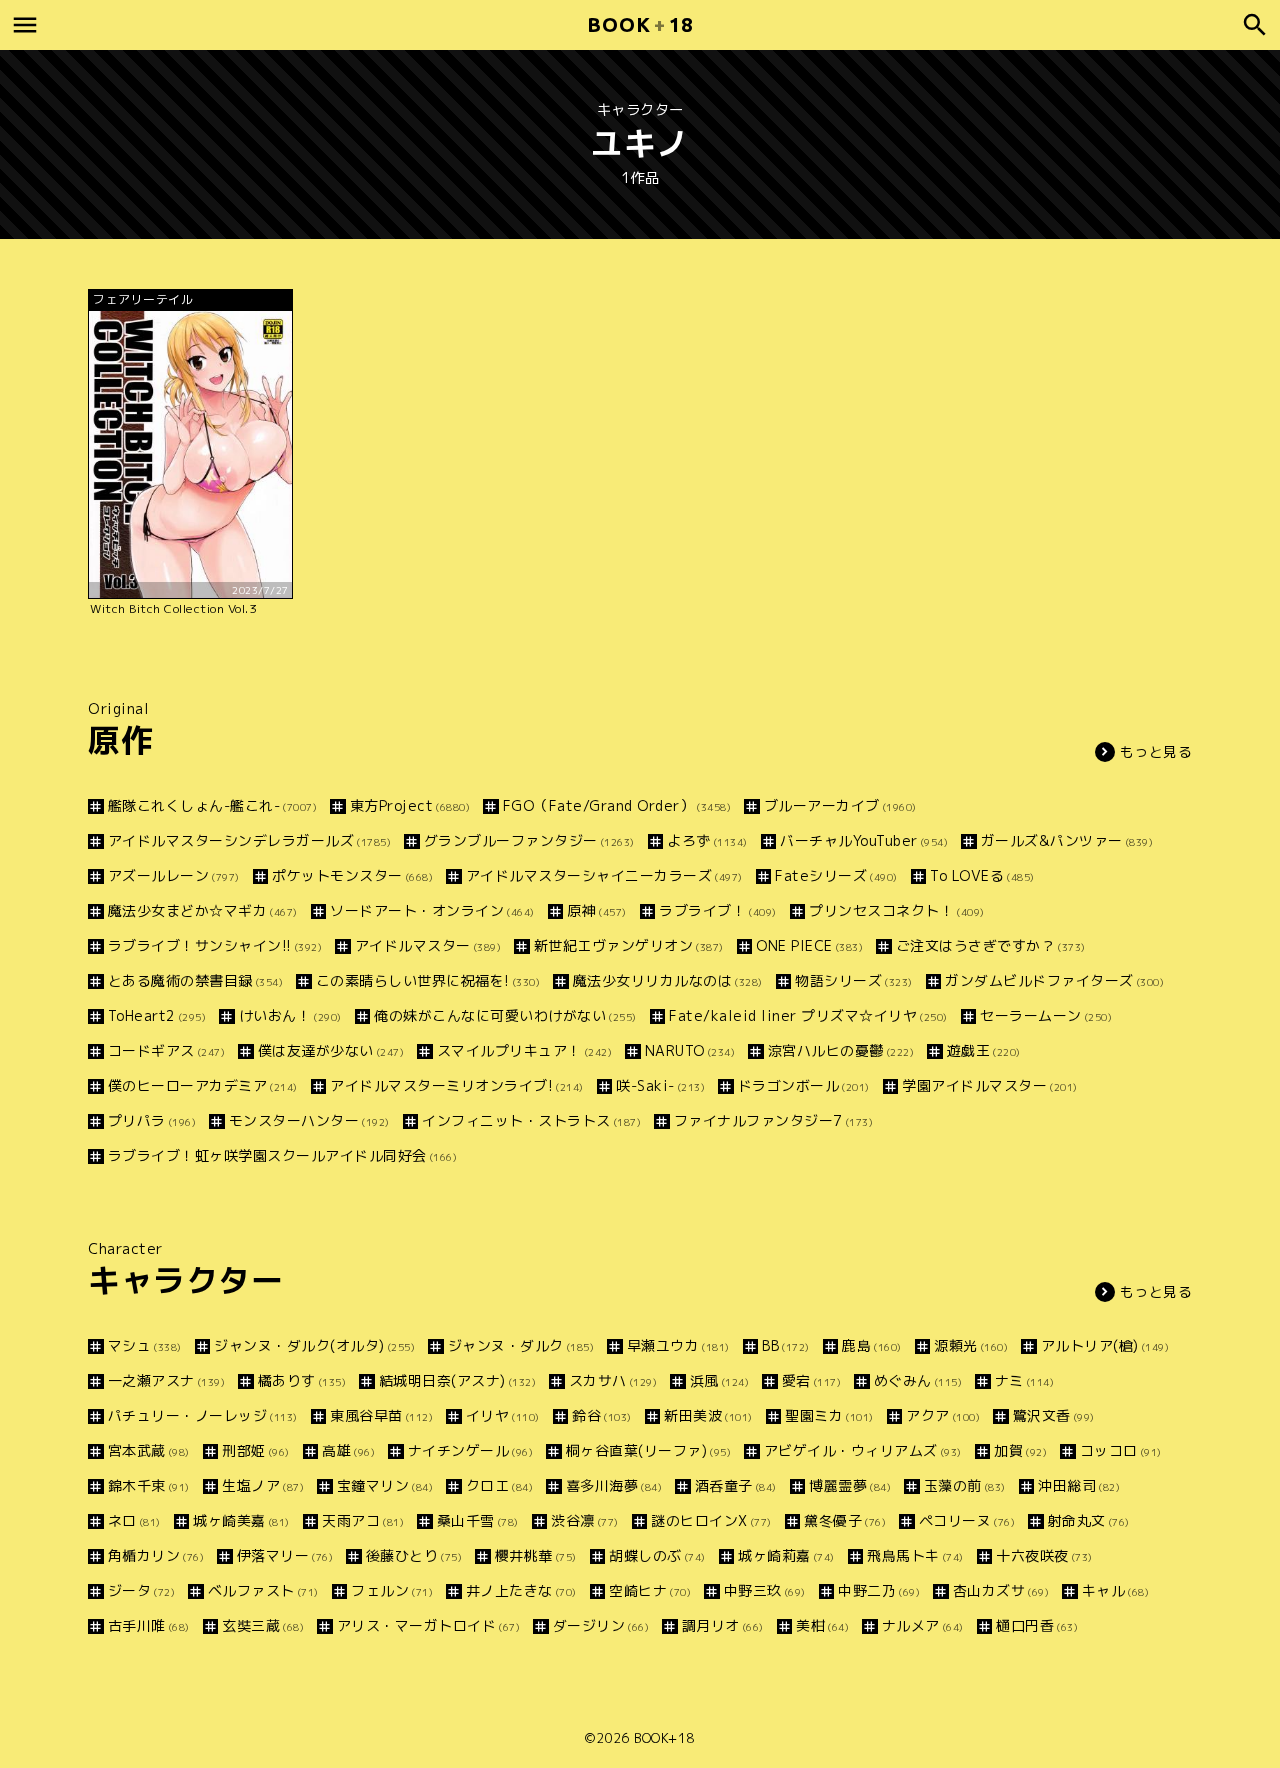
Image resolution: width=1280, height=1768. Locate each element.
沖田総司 (1079, 1485)
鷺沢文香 (1054, 1415)
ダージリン (601, 1625)
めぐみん (918, 1380)
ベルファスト (263, 1590)
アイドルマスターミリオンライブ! (457, 1085)
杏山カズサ (1001, 1590)
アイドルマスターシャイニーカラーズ (604, 875)
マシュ (145, 1345)
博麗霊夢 (850, 1485)
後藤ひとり (414, 1555)
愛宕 (811, 1380)
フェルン (392, 1590)
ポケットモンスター (352, 875)
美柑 (822, 1625)
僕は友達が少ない (331, 1050)
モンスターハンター (309, 1120)
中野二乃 (879, 1590)
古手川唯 (149, 1625)
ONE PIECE (809, 945)
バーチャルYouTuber (864, 840)
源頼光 (971, 1345)
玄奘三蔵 (263, 1625)
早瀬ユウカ (678, 1345)
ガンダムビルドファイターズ (1054, 980)
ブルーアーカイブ (840, 805)
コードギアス (166, 1050)
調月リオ (723, 1625)
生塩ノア (263, 1485)
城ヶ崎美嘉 (241, 1520)
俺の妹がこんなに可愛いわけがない (505, 1015)
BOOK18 (640, 24)
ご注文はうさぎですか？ (991, 945)
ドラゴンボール (804, 1085)
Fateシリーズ (836, 875)
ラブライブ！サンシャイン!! (215, 945)
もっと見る (1156, 751)
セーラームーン (1046, 1015)
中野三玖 (765, 1590)
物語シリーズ (854, 980)
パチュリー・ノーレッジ (203, 1415)
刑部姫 (256, 1450)
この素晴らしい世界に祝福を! (428, 980)
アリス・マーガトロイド (428, 1625)
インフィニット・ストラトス (531, 1120)
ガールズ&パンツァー (1067, 840)
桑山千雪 (478, 1520)
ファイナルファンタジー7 (773, 1120)
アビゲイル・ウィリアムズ (863, 1450)
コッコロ (1121, 1450)
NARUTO (690, 1050)
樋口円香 (1037, 1625)
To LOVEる (982, 875)
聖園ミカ (829, 1415)
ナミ (1024, 1380)
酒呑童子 (736, 1485)
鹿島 (872, 1345)
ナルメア (923, 1625)
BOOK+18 (664, 1738)
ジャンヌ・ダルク (521, 1345)
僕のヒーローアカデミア (203, 1085)
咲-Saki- (660, 1085)
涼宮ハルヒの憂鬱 (841, 1050)
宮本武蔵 (149, 1450)
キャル (1115, 1590)
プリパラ (152, 1120)
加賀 (1020, 1450)
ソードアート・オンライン (432, 910)
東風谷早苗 (381, 1415)
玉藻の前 (965, 1485)
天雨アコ (363, 1520)
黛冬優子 (845, 1520)
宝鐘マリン (385, 1485)
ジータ (141, 1590)
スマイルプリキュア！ (524, 1050)
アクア (943, 1415)
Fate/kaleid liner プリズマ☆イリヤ (808, 1015)
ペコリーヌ (967, 1520)
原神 (597, 910)
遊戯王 (984, 1050)
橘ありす (302, 1380)
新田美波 (708, 1415)
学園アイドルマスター (990, 1085)
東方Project (410, 805)
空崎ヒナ (650, 1590)
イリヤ (503, 1415)
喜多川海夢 (614, 1485)
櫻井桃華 (536, 1555)
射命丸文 (1089, 1520)
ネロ (134, 1520)
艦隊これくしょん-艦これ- (212, 805)
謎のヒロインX (711, 1520)
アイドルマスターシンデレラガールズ (249, 840)
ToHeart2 (157, 1015)
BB (786, 1345)
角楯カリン (156, 1555)
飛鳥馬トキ (915, 1555)
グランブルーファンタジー (529, 840)
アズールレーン (174, 875)
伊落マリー (285, 1555)
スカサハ (613, 1380)
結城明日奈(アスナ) (457, 1380)
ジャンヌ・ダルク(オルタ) (314, 1345)
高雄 (348, 1450)
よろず (707, 840)
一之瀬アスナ (166, 1380)
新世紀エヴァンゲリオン (629, 945)
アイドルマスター (428, 945)
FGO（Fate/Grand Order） (617, 805)
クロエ (499, 1485)
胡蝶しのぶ (657, 1555)
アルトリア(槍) (1105, 1345)
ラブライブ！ (718, 910)
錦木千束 (149, 1485)
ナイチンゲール (470, 1450)
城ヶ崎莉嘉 (786, 1555)
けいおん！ (290, 1015)
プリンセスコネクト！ (897, 910)
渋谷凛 (585, 1520)
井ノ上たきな (521, 1590)
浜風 (719, 1380)
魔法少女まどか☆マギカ (203, 910)
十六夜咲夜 (1044, 1555)
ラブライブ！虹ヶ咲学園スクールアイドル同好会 (282, 1155)
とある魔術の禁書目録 (195, 980)
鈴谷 (602, 1415)
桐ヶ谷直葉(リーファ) (648, 1450)
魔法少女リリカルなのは (668, 980)
